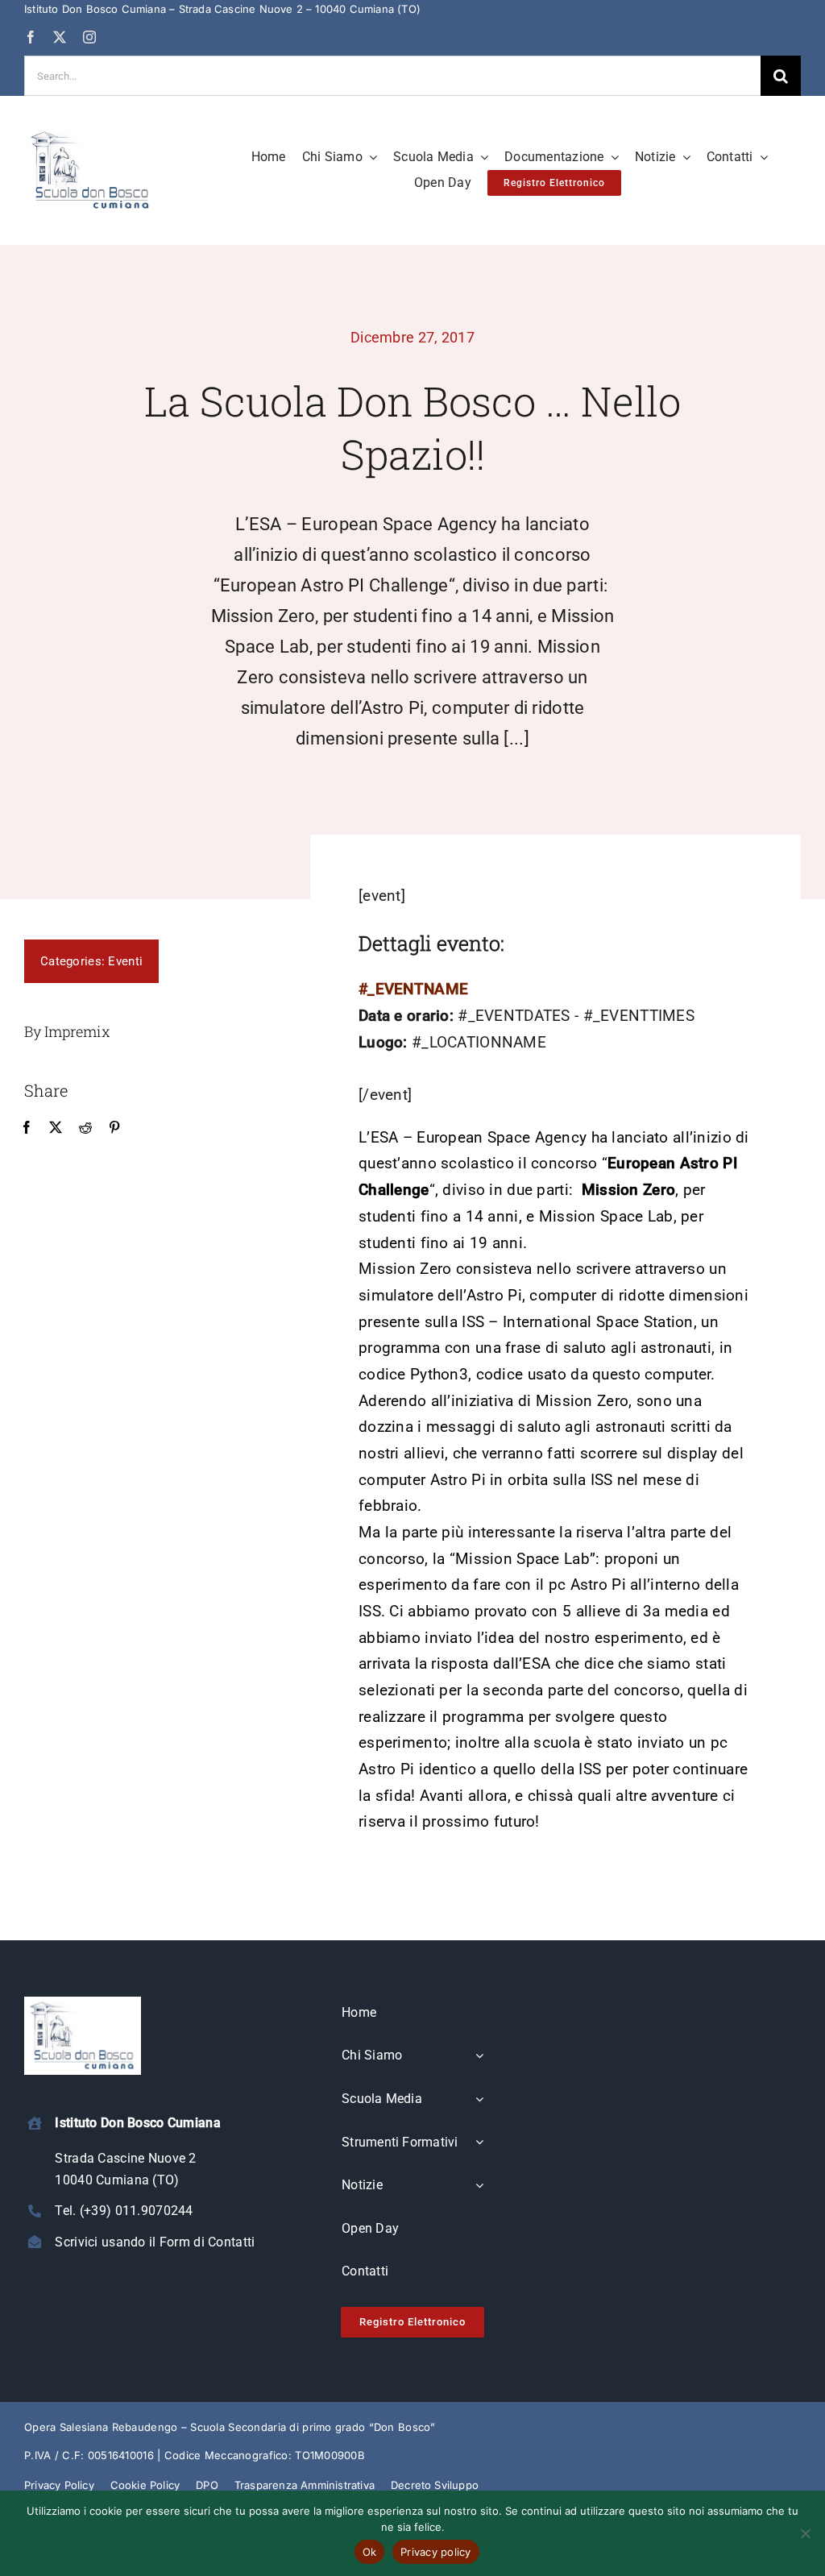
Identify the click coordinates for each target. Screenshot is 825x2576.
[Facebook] (27, 1128)
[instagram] (89, 37)
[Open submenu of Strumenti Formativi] (479, 2143)
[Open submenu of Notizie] (479, 2186)
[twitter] (60, 37)
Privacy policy (436, 2552)
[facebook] (31, 37)
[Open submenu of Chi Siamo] (479, 2056)
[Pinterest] (114, 1128)
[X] (56, 1128)
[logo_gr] (91, 133)
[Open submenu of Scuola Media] (479, 2100)
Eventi (125, 961)
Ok (370, 2552)
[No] (805, 2533)
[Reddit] (85, 1128)
